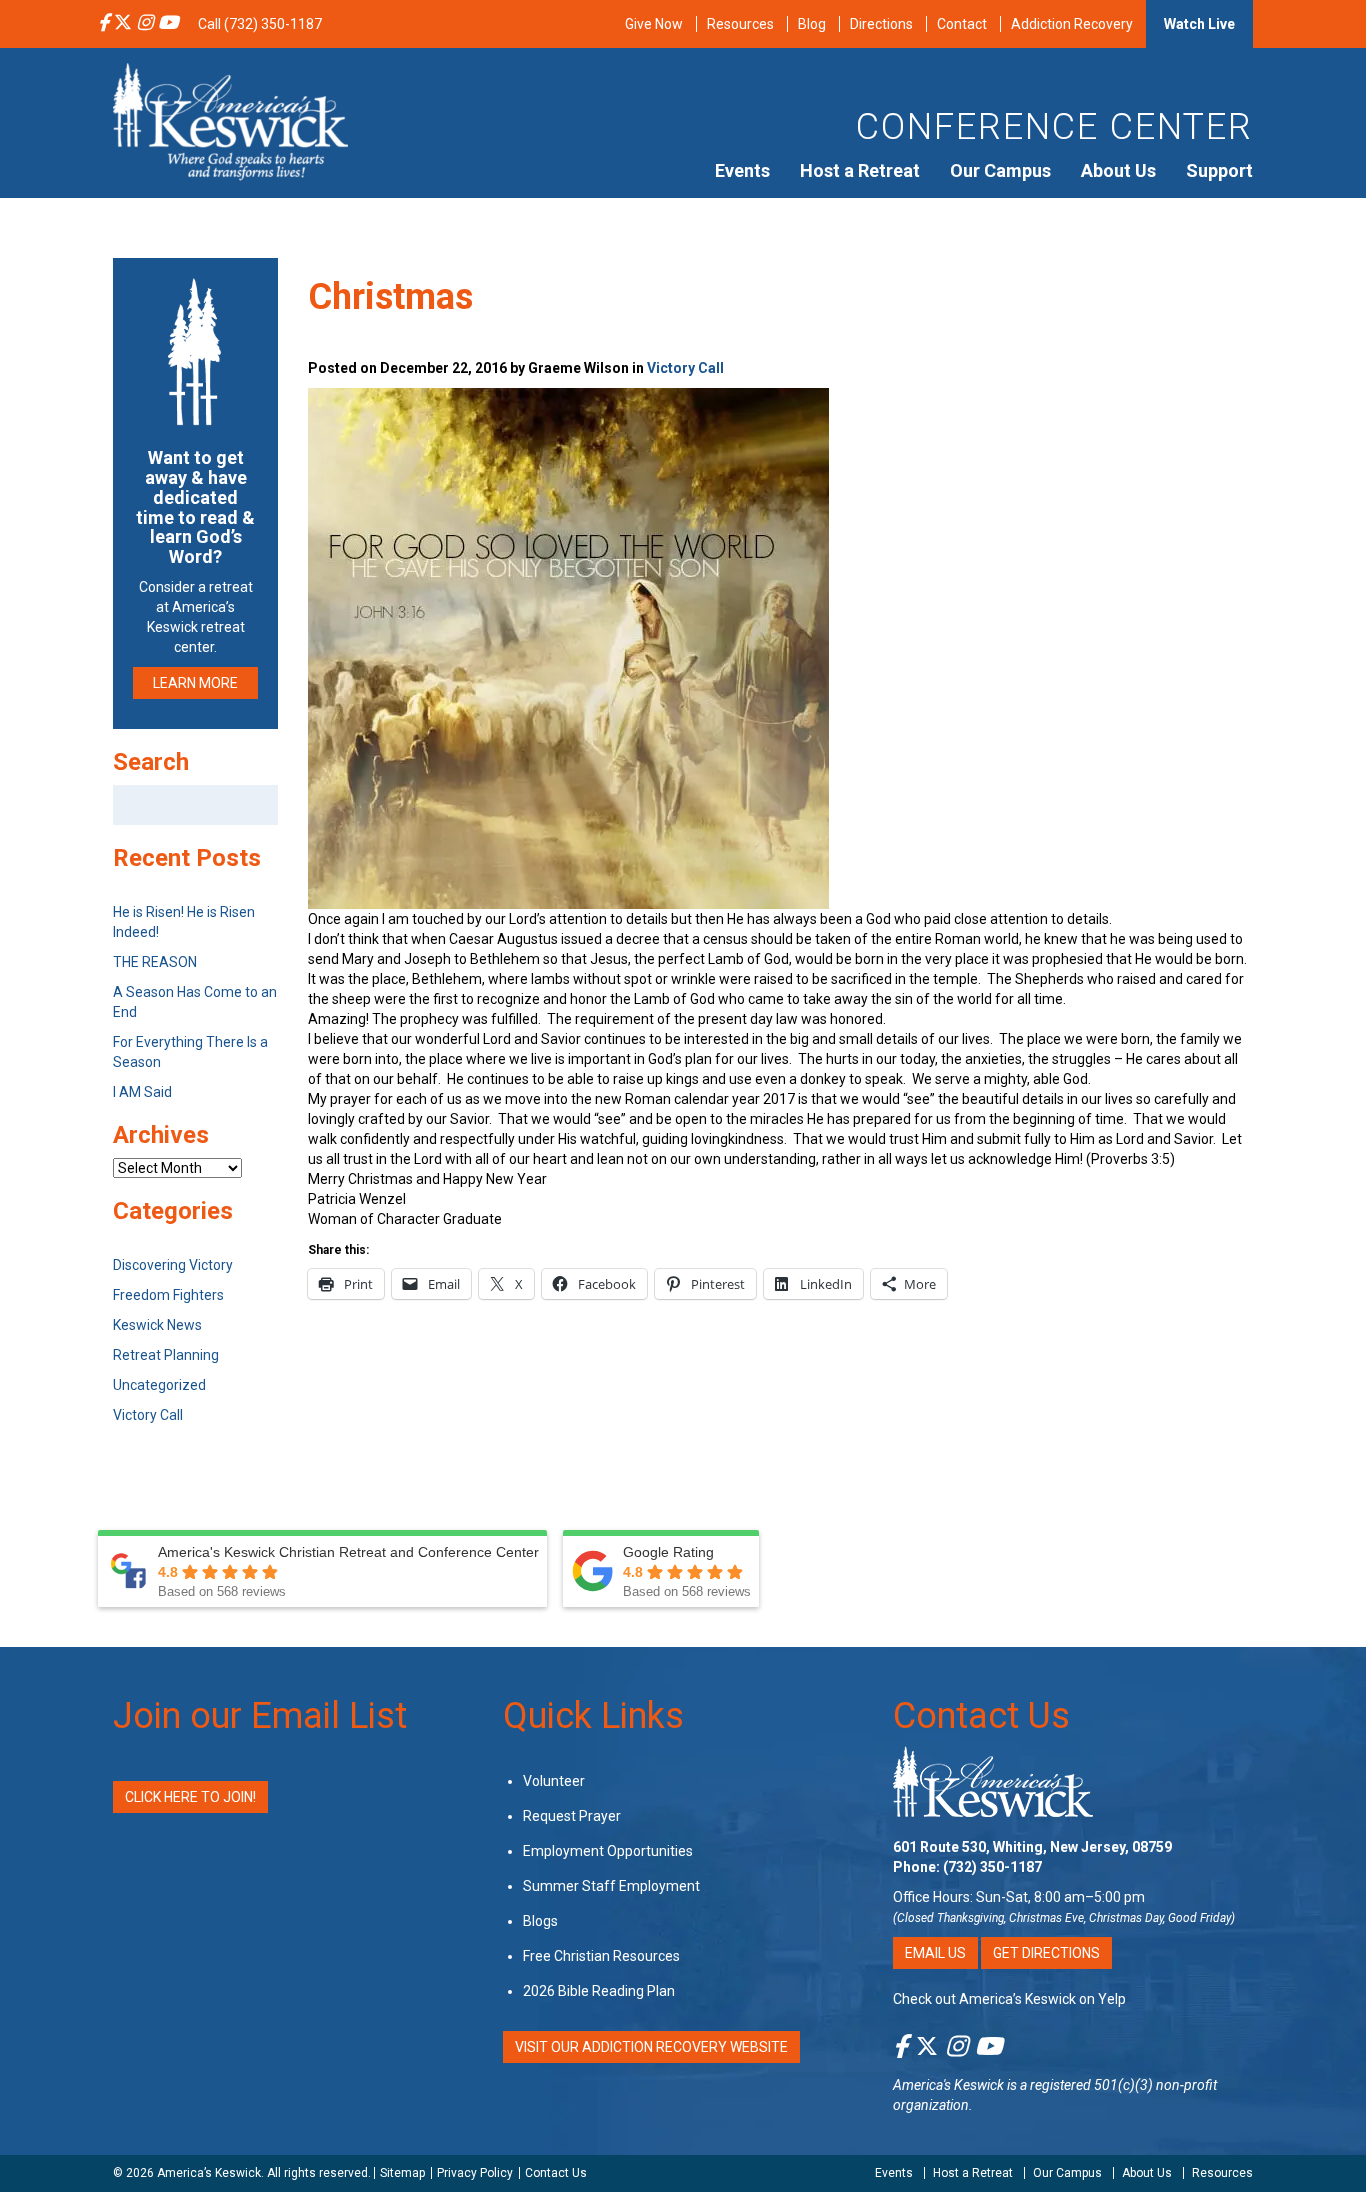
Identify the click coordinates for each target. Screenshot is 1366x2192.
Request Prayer (572, 1816)
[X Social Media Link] (123, 24)
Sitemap (402, 2173)
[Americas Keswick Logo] (230, 120)
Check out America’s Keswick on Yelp (1009, 1999)
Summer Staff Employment (611, 1886)
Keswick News (157, 1325)
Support (1219, 170)
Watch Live (1199, 24)
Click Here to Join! (190, 1797)
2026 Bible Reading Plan (599, 1991)
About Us (1118, 170)
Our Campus (1000, 170)
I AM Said (142, 1092)
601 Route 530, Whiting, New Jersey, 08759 (1032, 1847)
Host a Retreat (860, 170)
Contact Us (981, 1716)
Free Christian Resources (601, 1956)
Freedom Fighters (168, 1295)
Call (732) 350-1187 (260, 24)
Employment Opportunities (608, 1851)
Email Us (935, 1953)
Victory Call (685, 368)
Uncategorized (159, 1385)
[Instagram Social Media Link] (145, 24)
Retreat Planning (166, 1355)
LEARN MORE (195, 683)
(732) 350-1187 (992, 1867)
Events (742, 170)
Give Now (654, 24)
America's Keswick (948, 2085)
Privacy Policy (475, 2173)
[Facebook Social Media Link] (103, 24)
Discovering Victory (173, 1265)
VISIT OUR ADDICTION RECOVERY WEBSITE (651, 2047)
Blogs (540, 1921)
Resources (740, 24)
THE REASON (155, 962)
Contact (962, 24)
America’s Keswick (209, 2173)
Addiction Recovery (1072, 24)
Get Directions (1046, 1953)
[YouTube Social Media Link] (168, 24)
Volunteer (554, 1781)
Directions (881, 24)
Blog (812, 24)
